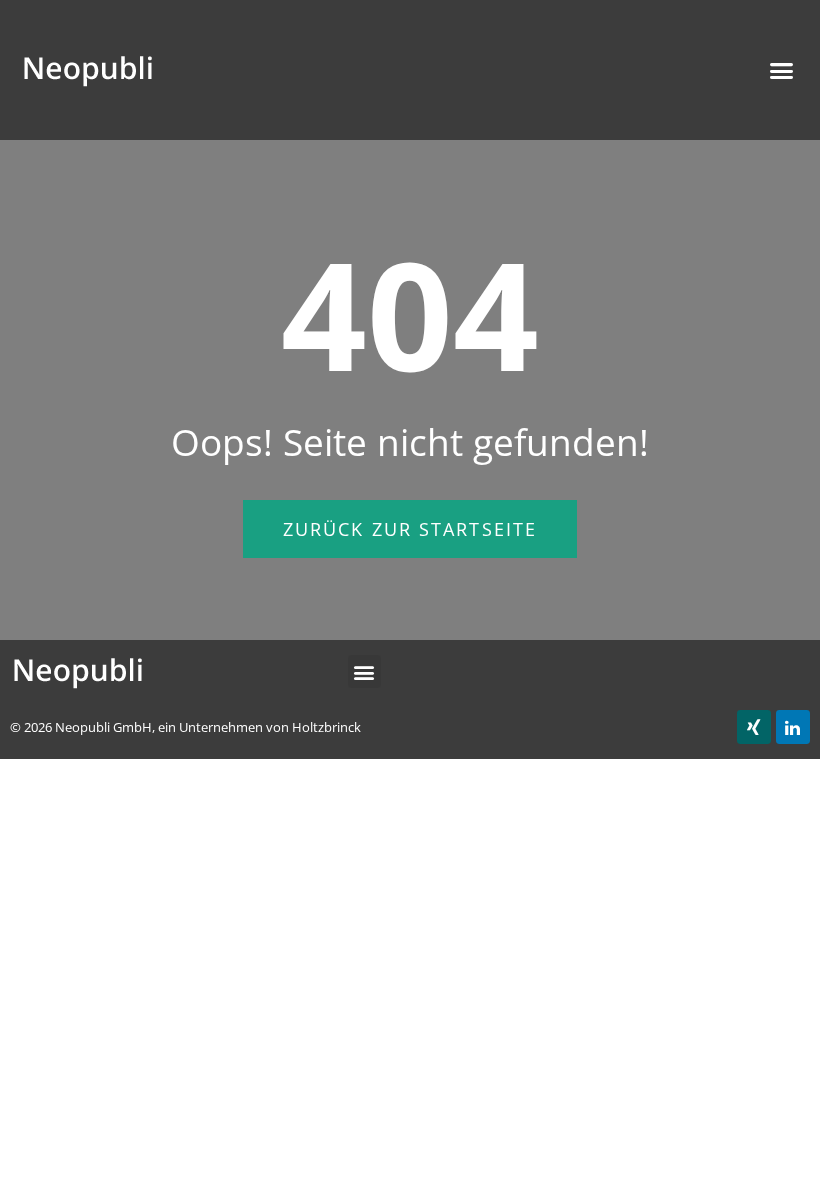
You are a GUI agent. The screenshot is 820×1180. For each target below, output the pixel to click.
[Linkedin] (793, 727)
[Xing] (754, 727)
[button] (410, 529)
